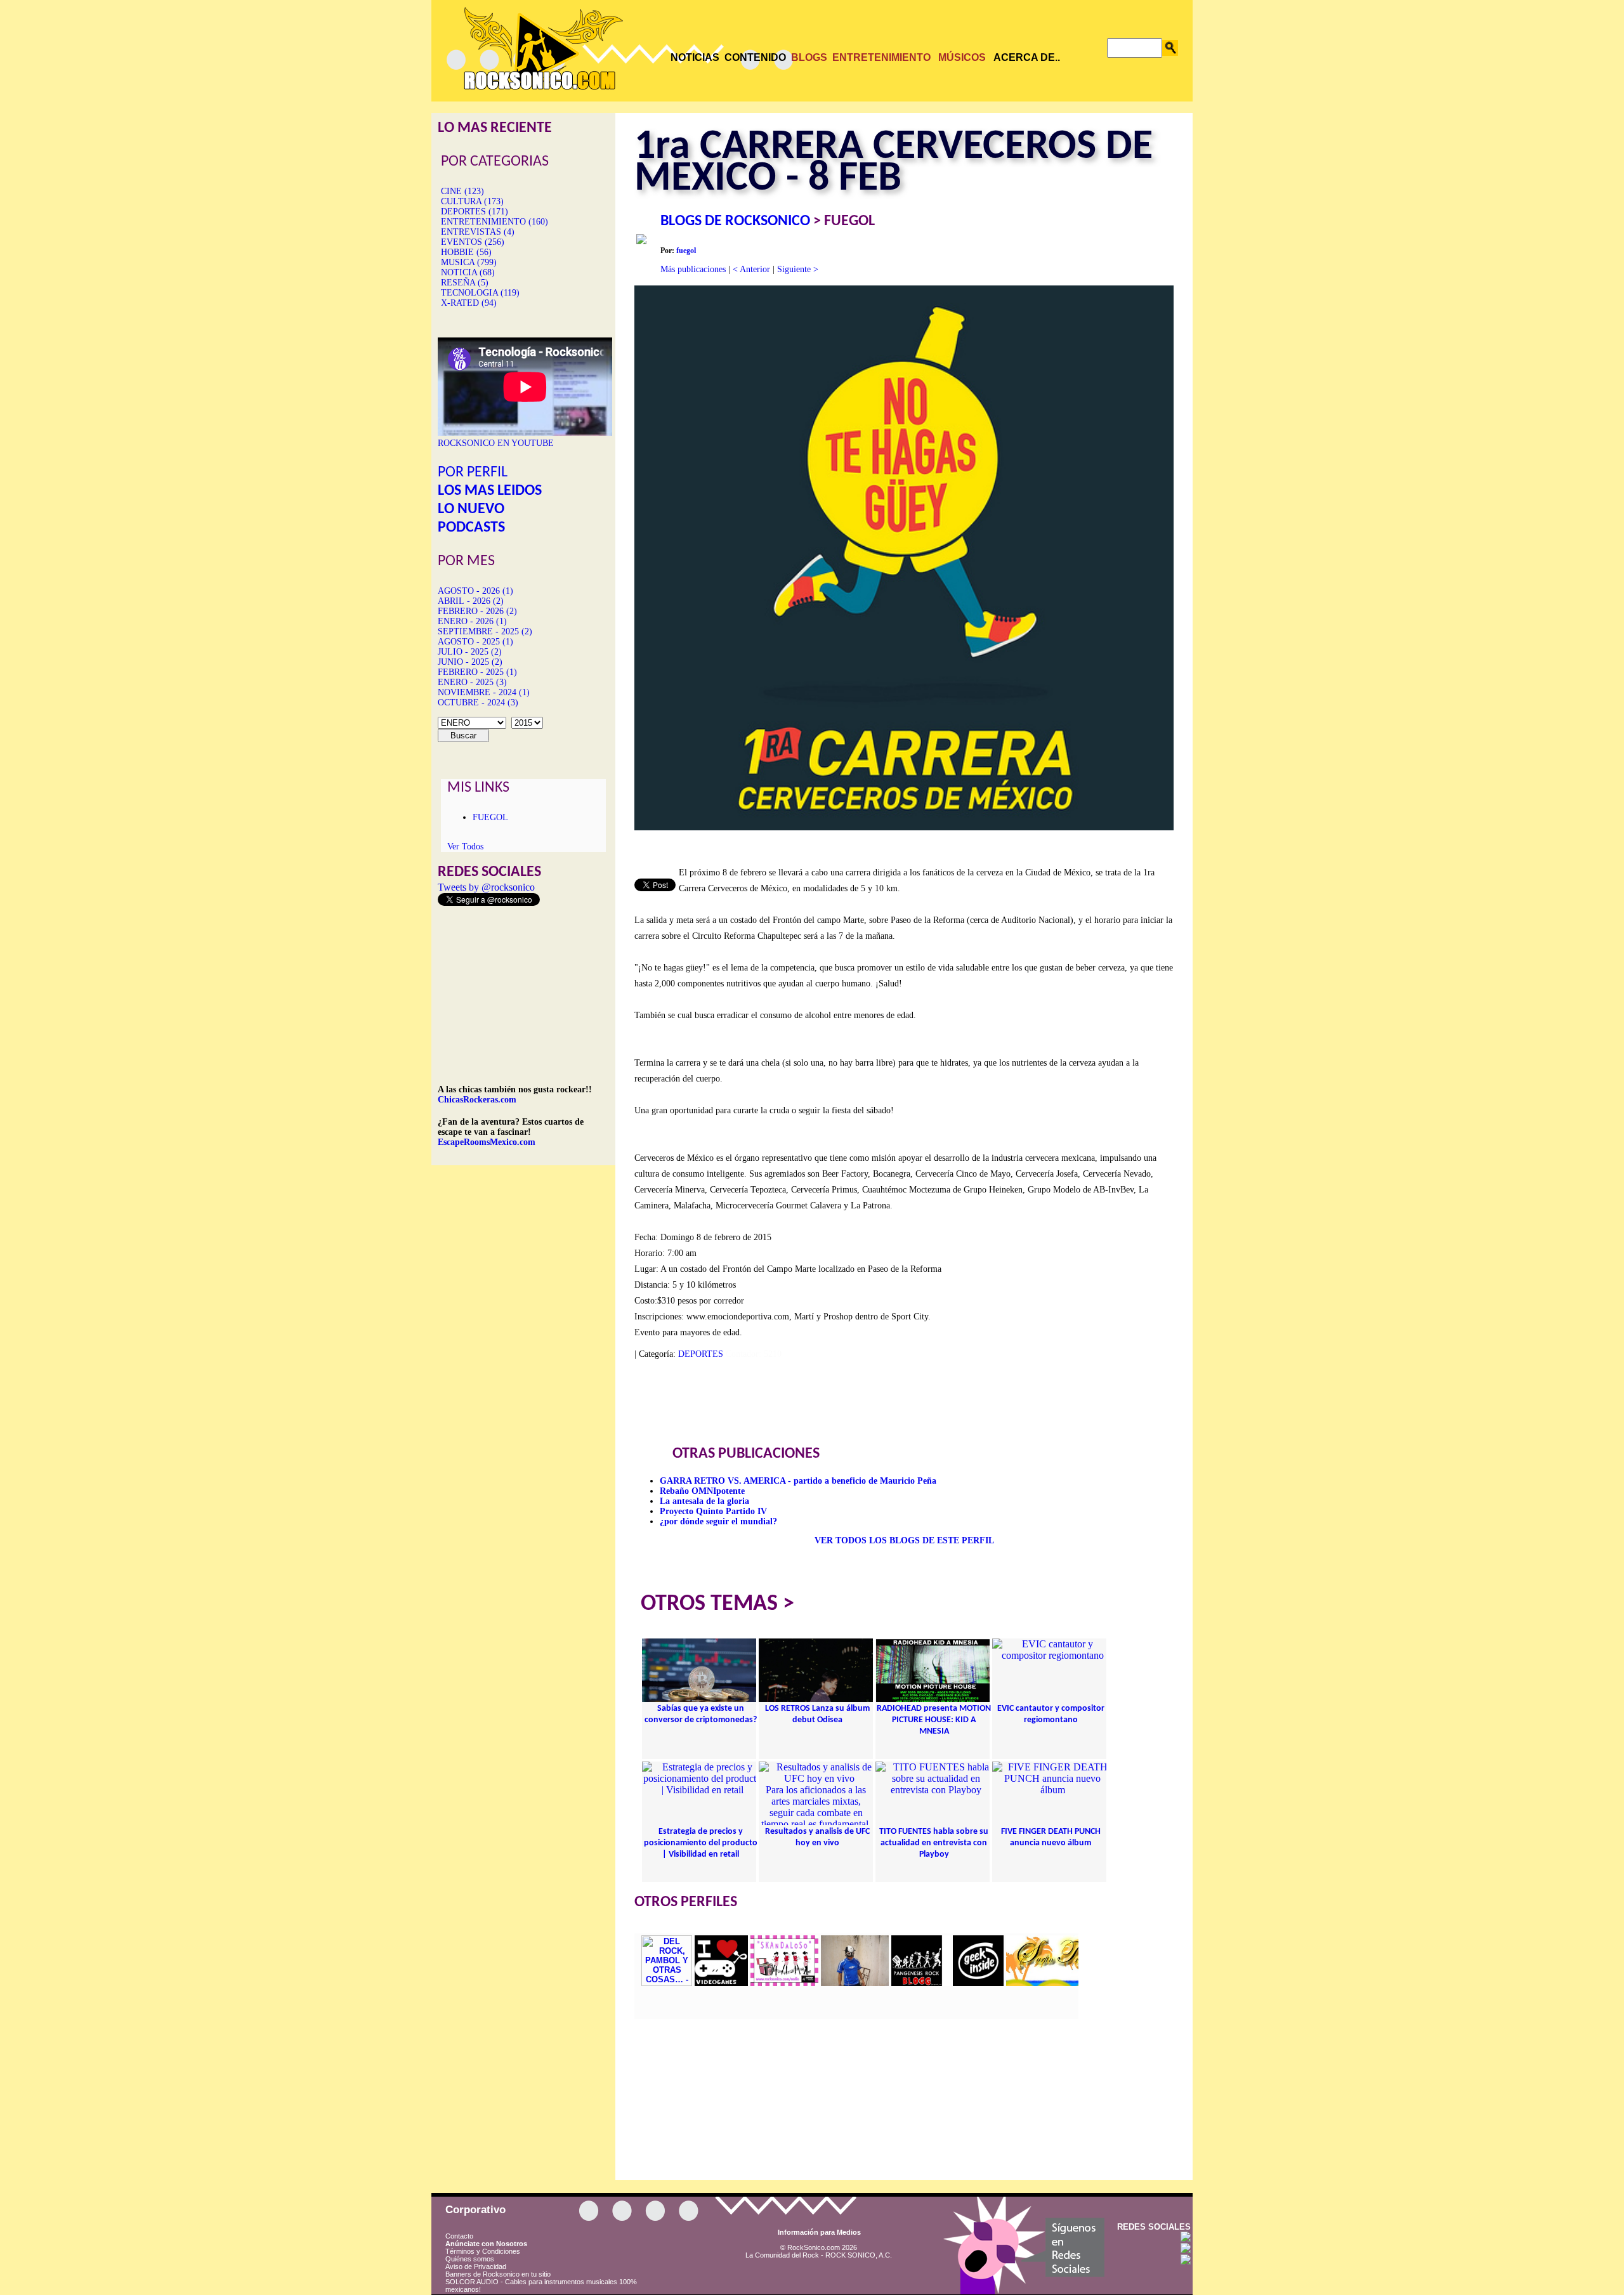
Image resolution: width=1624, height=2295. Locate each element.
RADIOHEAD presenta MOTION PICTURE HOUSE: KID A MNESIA (934, 1720)
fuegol (686, 251)
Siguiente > (798, 269)
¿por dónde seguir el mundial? (718, 1521)
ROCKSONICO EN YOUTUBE (496, 443)
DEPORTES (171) (475, 212)
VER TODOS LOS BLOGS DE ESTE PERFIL (904, 1540)
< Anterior (751, 269)
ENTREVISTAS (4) (478, 232)
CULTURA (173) (472, 201)
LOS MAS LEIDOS (490, 491)
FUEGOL (490, 817)
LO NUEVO (471, 509)
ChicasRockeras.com (477, 1100)
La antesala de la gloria (704, 1501)
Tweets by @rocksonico (486, 887)
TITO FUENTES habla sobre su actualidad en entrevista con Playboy (934, 1843)
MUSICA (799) (469, 262)
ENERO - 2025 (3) (472, 682)
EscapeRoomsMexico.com (487, 1142)
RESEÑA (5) (465, 283)
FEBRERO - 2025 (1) (477, 672)
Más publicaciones (693, 269)
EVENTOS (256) (473, 242)
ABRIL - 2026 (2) (471, 601)
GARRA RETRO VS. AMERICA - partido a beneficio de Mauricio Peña (798, 1481)
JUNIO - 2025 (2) (470, 662)
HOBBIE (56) (466, 252)
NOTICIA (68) (468, 272)
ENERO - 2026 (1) (472, 621)
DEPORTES (701, 1354)
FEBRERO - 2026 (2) (477, 611)
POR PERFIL (473, 473)
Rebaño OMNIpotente (702, 1491)
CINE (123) (462, 191)
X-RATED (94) (469, 303)
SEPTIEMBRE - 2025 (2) (485, 631)
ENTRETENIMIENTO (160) (494, 222)
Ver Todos (465, 847)
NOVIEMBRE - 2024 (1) (484, 692)
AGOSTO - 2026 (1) (475, 591)
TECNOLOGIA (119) (480, 293)
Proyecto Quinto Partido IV (713, 1511)
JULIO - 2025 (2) (470, 652)
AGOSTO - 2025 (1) (475, 642)
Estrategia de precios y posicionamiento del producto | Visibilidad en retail (701, 1843)
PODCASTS (471, 528)
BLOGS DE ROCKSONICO (735, 221)
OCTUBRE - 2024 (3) (478, 703)
